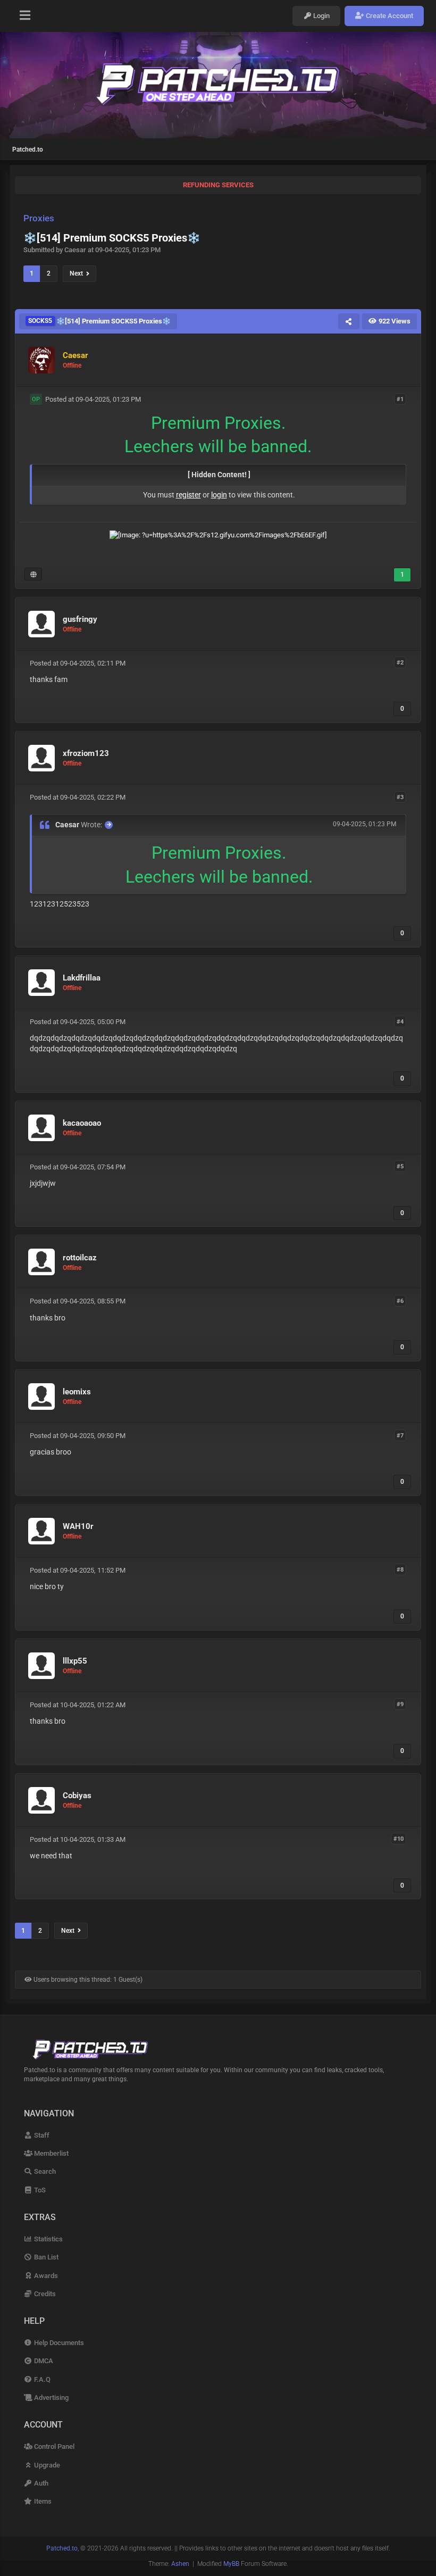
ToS (39, 2190)
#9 (400, 1704)
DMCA (43, 2361)
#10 (399, 1839)
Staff (41, 2135)
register (188, 495)
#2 (400, 663)
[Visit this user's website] (33, 574)
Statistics (48, 2239)
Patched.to (28, 149)
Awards (45, 2276)
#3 (400, 797)
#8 (400, 1570)
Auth (40, 2483)
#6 (400, 1301)
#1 (400, 399)
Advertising (51, 2398)
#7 (400, 1435)
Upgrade (46, 2465)
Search (44, 2171)
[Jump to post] (109, 825)
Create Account (389, 16)
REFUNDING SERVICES (218, 185)
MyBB (231, 2564)
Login (321, 16)
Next (78, 273)
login (219, 495)
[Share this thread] (349, 321)
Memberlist (51, 2153)
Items (42, 2501)
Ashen (180, 2564)
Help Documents (58, 2343)
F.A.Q (41, 2379)
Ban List (45, 2257)
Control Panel (53, 2446)
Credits (44, 2294)
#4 (400, 1021)
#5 (400, 1166)
